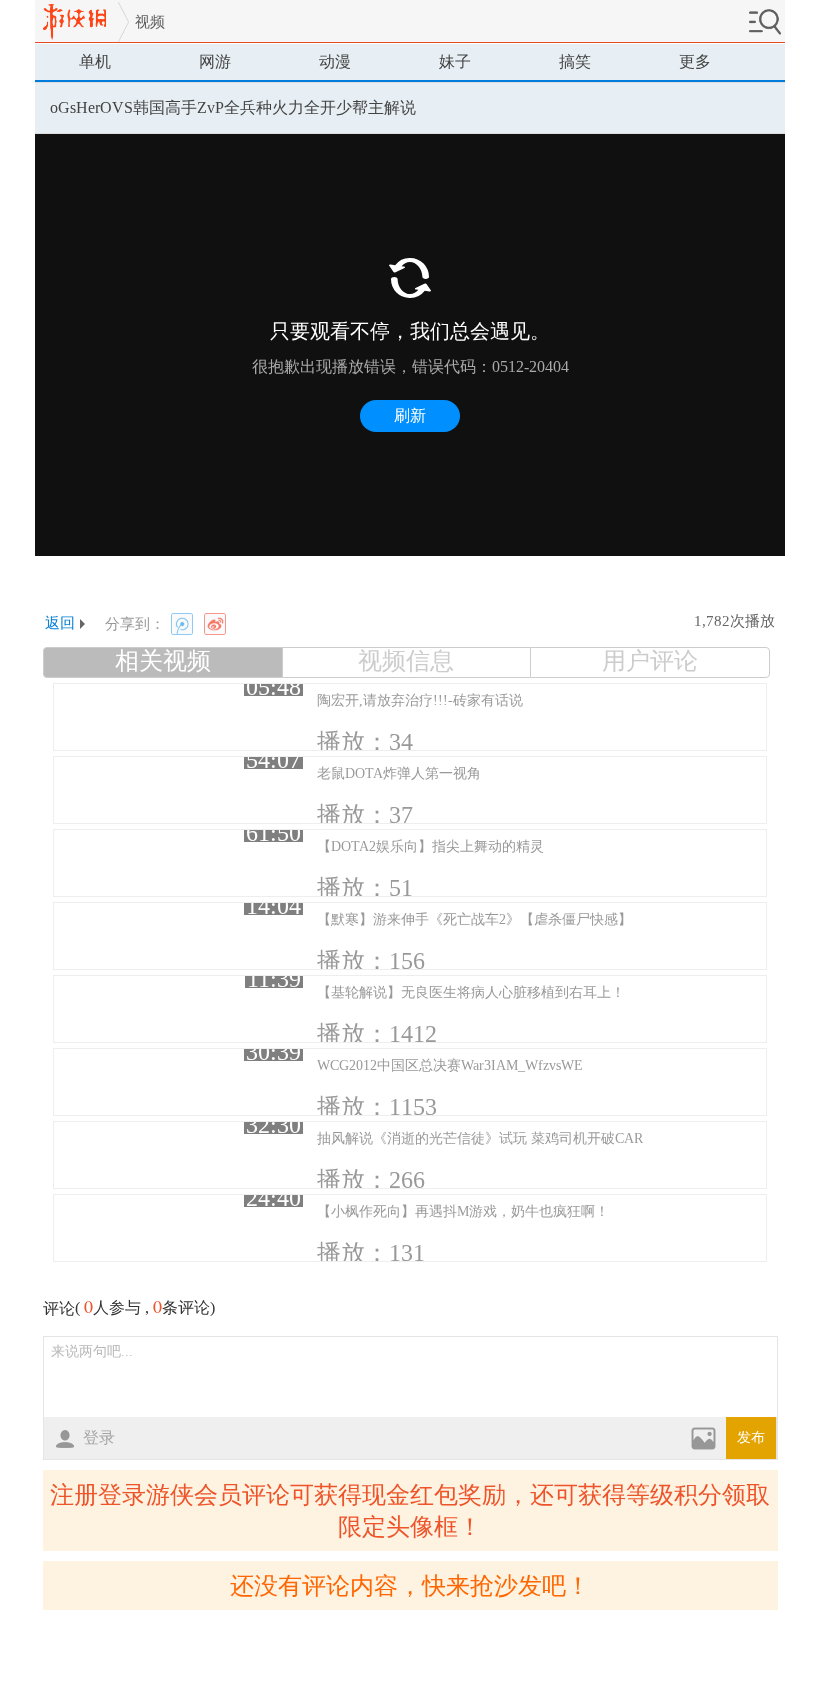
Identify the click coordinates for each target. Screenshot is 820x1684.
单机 (95, 61)
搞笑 (575, 61)
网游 (215, 61)
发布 (751, 1437)
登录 (99, 1437)
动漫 (335, 61)
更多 (695, 61)
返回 (60, 624)
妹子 (455, 61)
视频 (150, 22)
